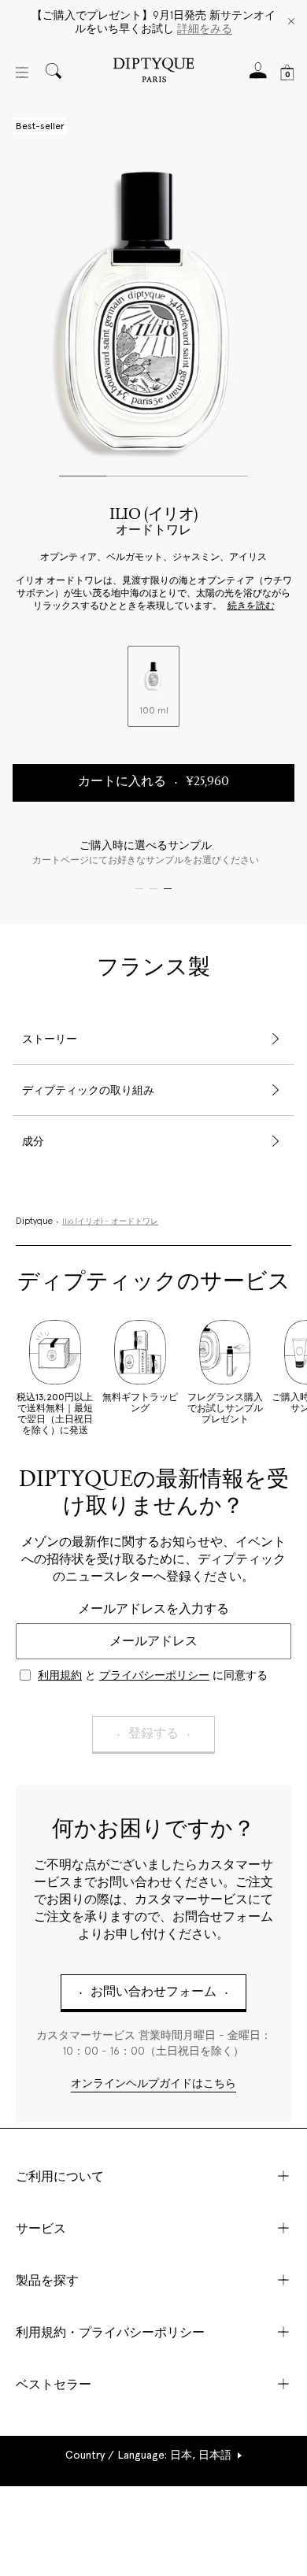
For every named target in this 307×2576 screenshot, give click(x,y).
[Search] (54, 72)
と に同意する (153, 1675)
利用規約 (60, 1675)
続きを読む (251, 606)
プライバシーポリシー (154, 1675)
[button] (154, 2455)
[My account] (258, 75)
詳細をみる (205, 28)
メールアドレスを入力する (153, 1609)
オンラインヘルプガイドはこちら (153, 2084)
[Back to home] (153, 72)
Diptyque (34, 1221)
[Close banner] (291, 22)
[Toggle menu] (22, 72)
